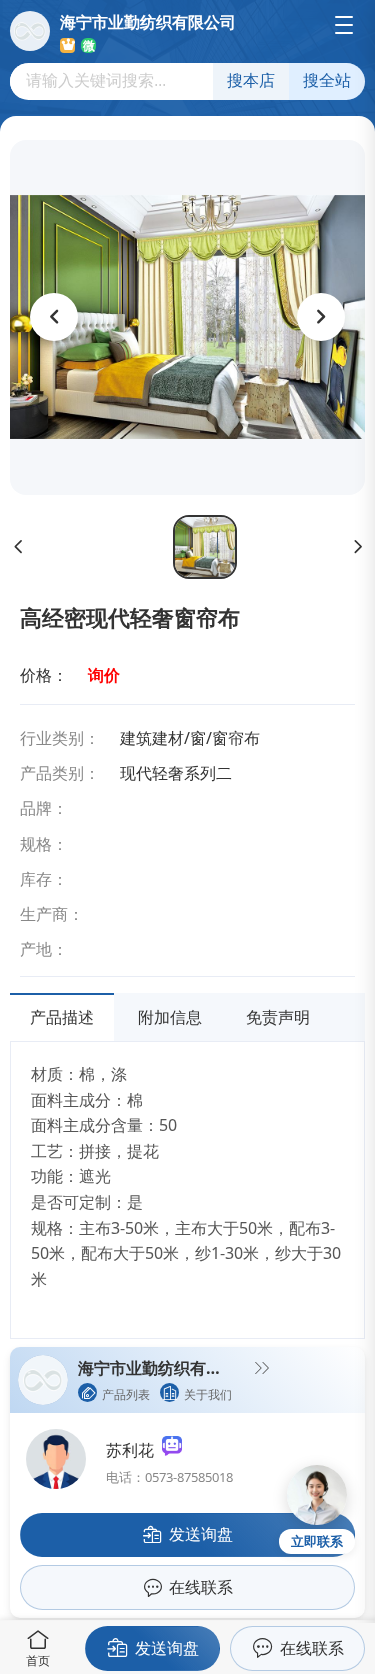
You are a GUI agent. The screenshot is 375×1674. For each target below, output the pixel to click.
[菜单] (344, 25)
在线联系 (312, 1648)
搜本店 (251, 80)
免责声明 (278, 1017)
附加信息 (170, 1017)
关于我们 (208, 1394)
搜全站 (327, 80)
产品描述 (62, 1017)
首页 (38, 1660)
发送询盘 (167, 1648)
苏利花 (134, 1450)
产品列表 (126, 1394)
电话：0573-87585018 (169, 1477)
